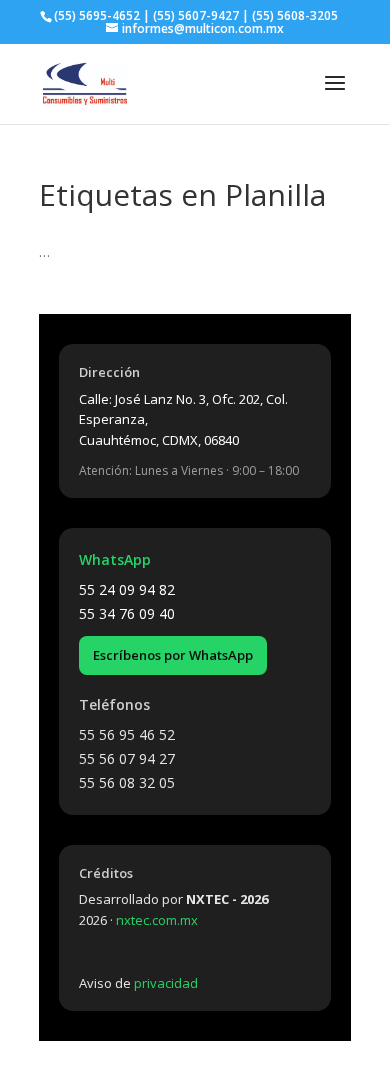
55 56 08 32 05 (127, 782)
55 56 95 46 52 (127, 734)
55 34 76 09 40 (127, 613)
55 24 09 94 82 (127, 589)
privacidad (166, 983)
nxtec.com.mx (157, 920)
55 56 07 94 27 (127, 758)
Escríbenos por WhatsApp (173, 655)
